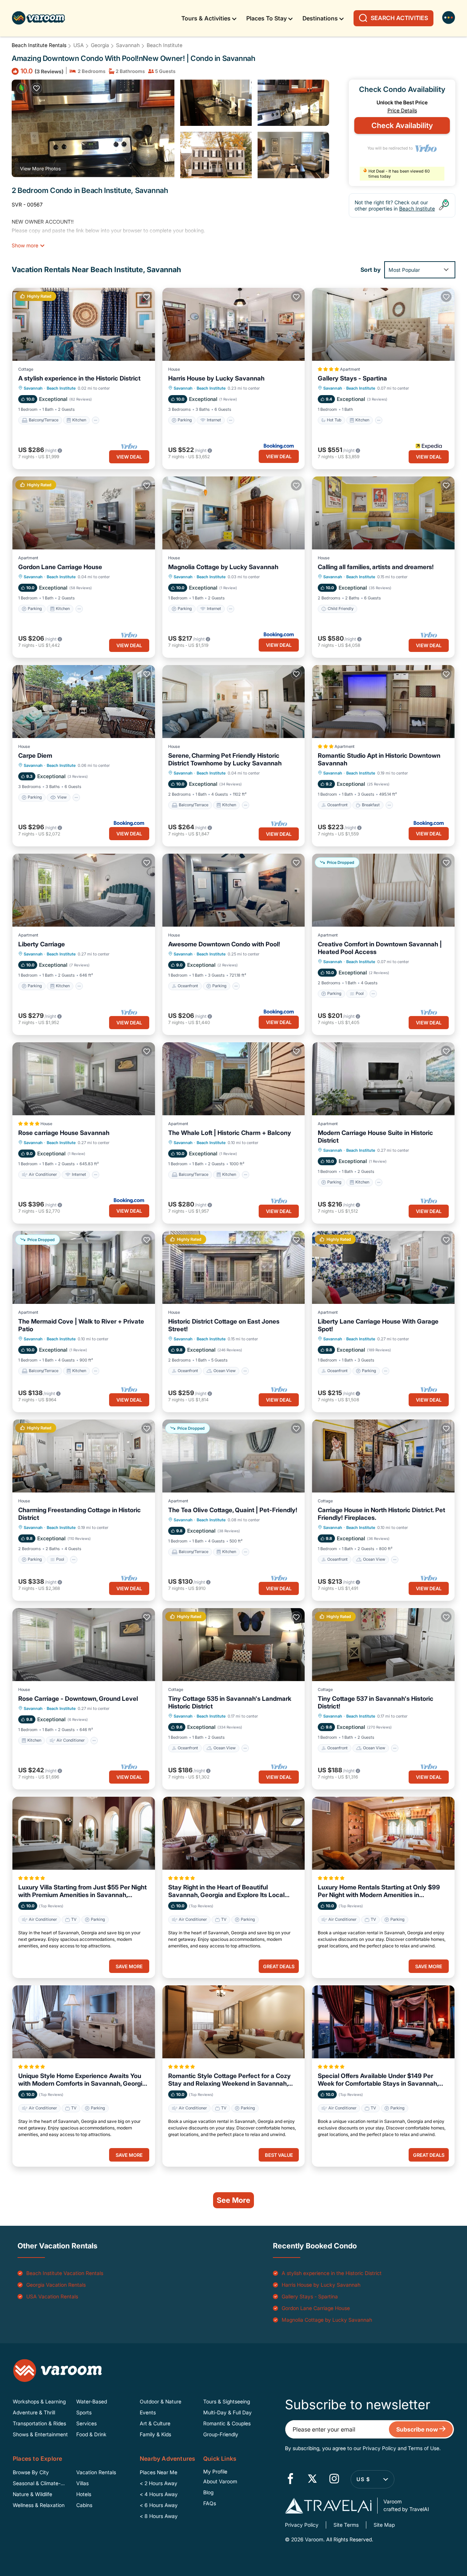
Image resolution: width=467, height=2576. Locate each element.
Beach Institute (165, 45)
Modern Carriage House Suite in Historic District (375, 1137)
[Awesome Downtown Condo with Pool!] (234, 890)
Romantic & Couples (227, 2423)
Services (86, 2423)
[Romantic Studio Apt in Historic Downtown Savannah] (383, 702)
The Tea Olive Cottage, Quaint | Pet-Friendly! (233, 1510)
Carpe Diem (35, 756)
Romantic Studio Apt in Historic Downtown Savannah (379, 759)
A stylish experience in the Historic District (79, 378)
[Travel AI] (328, 2506)
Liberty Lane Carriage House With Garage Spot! (378, 1325)
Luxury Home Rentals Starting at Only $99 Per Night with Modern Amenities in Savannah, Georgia (379, 1891)
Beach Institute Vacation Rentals (65, 2273)
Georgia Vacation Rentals (56, 2285)
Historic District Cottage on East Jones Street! (224, 1325)
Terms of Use (424, 2448)
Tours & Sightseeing (227, 2401)
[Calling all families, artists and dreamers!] (383, 513)
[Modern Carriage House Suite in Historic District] (383, 1079)
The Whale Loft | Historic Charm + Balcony (230, 1133)
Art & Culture (155, 2423)
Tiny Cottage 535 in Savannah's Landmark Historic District (230, 1702)
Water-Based (92, 2401)
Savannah (128, 45)
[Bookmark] (36, 88)
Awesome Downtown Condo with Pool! (224, 944)
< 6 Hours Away (159, 2505)
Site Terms (346, 2525)
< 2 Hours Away (159, 2483)
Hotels (84, 2494)
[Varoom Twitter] (312, 2479)
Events (148, 2412)
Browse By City (31, 2472)
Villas (82, 2483)
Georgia (100, 45)
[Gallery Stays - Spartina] (383, 324)
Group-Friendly (221, 2434)
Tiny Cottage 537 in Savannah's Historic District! (376, 1702)
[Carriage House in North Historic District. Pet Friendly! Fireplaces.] (383, 1456)
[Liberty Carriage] (84, 890)
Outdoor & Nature (161, 2401)
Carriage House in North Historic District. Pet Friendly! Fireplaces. (381, 1514)
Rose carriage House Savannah (64, 1133)
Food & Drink (91, 2434)
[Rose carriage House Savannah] (84, 1079)
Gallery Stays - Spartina (352, 378)
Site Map (384, 2525)
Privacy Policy (379, 2448)
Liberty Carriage (42, 944)
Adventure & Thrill (34, 2412)
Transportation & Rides (39, 2423)
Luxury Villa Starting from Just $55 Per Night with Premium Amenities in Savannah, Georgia (82, 1891)
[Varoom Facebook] (290, 2479)
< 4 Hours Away (159, 2494)
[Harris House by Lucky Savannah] (234, 324)
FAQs (210, 2503)
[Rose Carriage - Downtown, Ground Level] (84, 1645)
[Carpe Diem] (84, 702)
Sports (84, 2412)
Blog (208, 2492)
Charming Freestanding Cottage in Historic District (80, 1514)
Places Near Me (159, 2472)
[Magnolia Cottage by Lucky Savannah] (234, 513)
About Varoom (220, 2481)
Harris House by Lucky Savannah (216, 378)
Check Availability (402, 125)
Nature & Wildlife (32, 2494)
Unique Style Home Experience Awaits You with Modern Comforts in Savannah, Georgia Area (82, 2080)
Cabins (84, 2505)
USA (79, 45)
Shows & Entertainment (40, 2434)
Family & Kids (155, 2434)
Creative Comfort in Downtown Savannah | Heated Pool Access (380, 948)
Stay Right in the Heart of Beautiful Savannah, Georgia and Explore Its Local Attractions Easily (226, 1891)
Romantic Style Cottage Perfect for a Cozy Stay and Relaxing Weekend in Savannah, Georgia (229, 2080)
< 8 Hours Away (159, 2516)
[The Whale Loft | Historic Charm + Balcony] (234, 1079)
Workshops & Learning (39, 2401)
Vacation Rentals (96, 2472)
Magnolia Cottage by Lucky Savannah (223, 567)
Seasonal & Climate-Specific (37, 2484)
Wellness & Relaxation (39, 2505)
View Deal (129, 457)
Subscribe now (418, 2429)
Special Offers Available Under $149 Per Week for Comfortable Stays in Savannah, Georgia (378, 2080)
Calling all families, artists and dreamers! (376, 567)
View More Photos (40, 169)
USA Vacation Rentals (52, 2296)
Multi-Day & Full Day (227, 2412)
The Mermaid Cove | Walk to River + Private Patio (81, 1325)
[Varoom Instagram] (334, 2479)
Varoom (313, 2539)
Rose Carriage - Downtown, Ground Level (78, 1699)
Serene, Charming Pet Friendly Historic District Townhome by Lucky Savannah (225, 759)
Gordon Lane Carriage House (60, 567)
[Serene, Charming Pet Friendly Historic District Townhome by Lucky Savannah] (234, 702)
